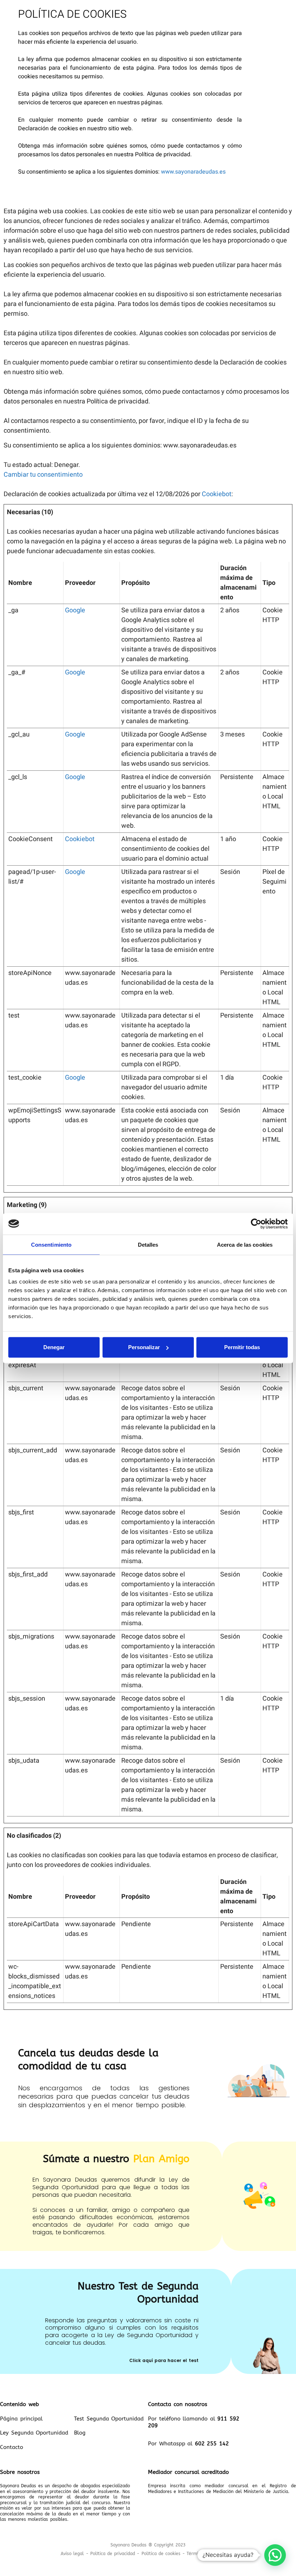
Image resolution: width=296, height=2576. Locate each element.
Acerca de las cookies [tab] (245, 1244)
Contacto (12, 2447)
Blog (80, 2433)
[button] (275, 2555)
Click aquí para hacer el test (164, 2360)
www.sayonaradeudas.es (193, 172)
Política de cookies (161, 2554)
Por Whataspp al (188, 2444)
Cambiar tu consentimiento (43, 475)
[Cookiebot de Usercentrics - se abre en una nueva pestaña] (256, 1224)
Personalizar (144, 1347)
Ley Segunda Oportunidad (34, 2433)
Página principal (21, 2419)
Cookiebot (217, 494)
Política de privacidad (113, 2554)
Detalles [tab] (148, 1244)
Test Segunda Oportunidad (109, 2419)
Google (75, 610)
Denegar (54, 1347)
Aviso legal (72, 2554)
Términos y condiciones (211, 2554)
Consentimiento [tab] (51, 1244)
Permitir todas (242, 1347)
